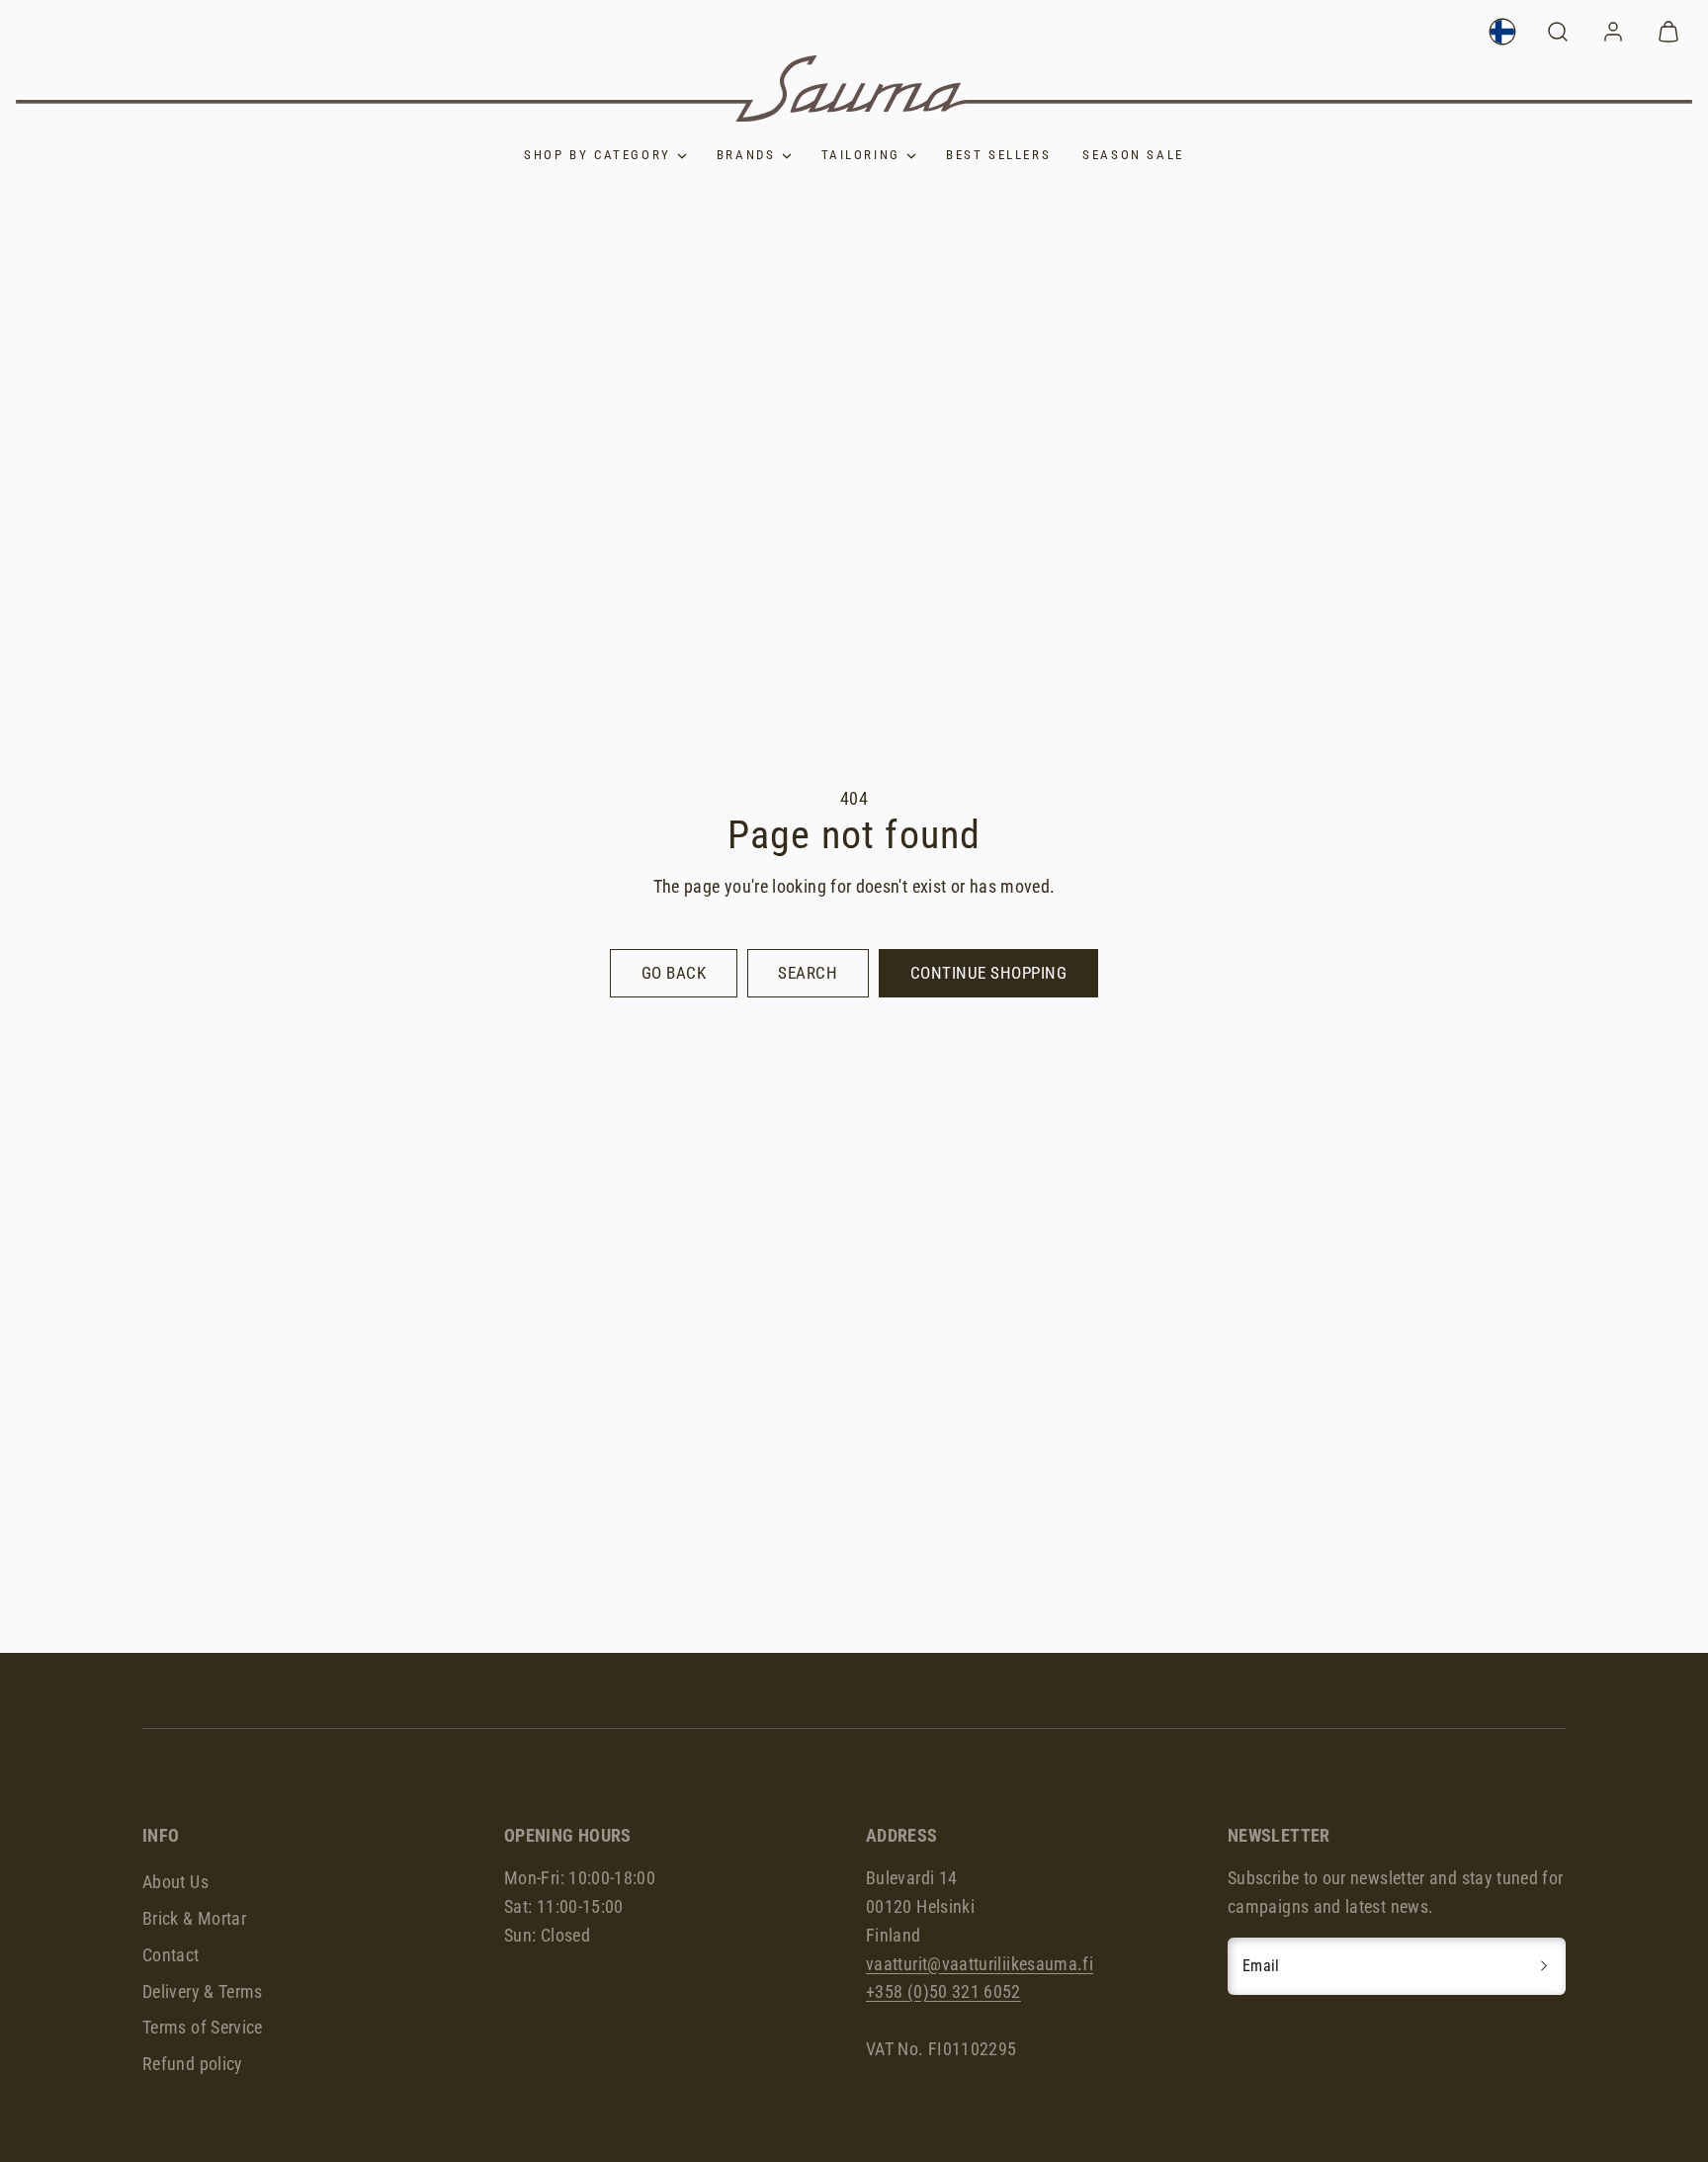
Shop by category (598, 155)
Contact (171, 1955)
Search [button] (808, 973)
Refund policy (193, 2064)
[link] (1502, 32)
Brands (746, 155)
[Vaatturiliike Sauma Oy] (854, 88)
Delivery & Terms (203, 1991)
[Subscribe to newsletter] (1544, 1966)
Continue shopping (989, 973)
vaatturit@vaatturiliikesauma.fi (980, 1964)
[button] (1558, 32)
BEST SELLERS (998, 155)
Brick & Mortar (194, 1918)
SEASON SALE (1133, 155)
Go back (674, 973)
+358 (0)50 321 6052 (943, 1991)
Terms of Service (203, 2027)
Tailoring (861, 155)
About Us (175, 1882)
